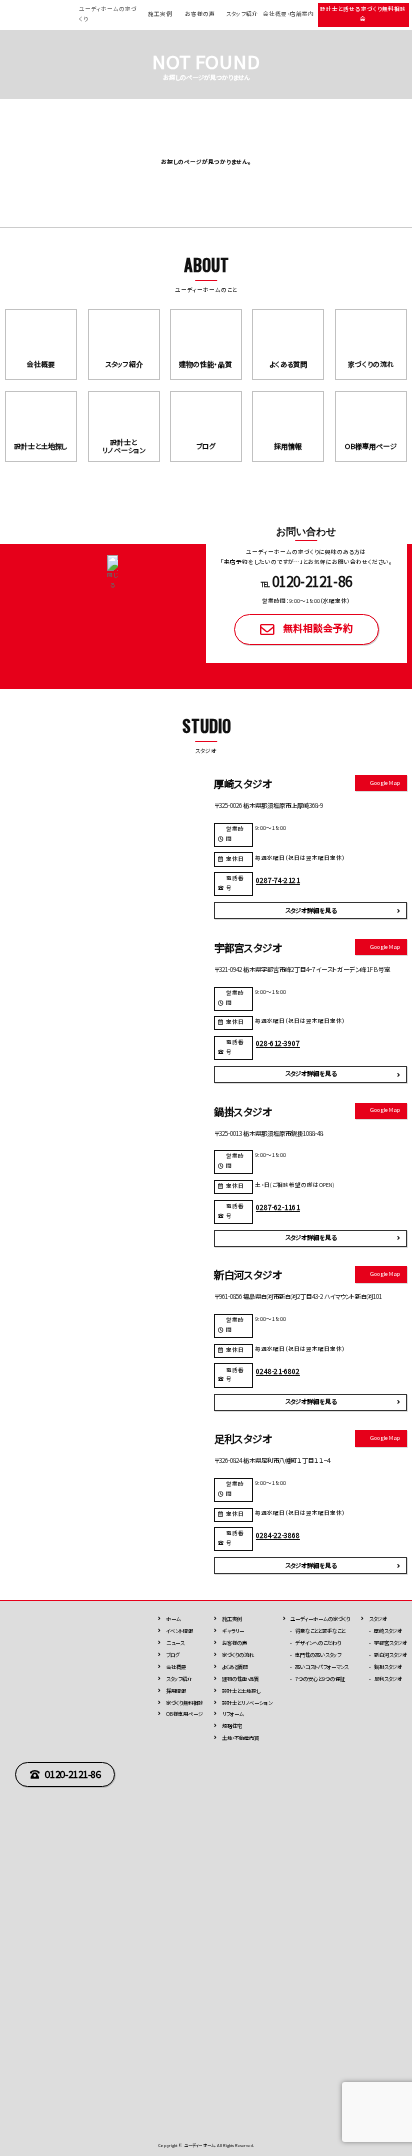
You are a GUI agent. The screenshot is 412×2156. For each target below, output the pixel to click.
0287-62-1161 (278, 1207)
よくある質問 (235, 1666)
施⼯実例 (232, 1618)
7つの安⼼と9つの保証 (320, 1678)
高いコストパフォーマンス (321, 1666)
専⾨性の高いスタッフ (318, 1654)
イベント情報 (179, 1630)
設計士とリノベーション (247, 1702)
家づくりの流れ (238, 1654)
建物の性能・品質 (240, 1678)
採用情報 (176, 1690)
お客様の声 (200, 14)
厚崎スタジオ (388, 1630)
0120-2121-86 (73, 1774)
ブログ (173, 1654)
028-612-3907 (278, 1043)
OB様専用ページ (184, 1713)
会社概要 (176, 1666)
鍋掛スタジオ (388, 1666)
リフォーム (233, 1713)
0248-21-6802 (278, 1371)
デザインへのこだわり (318, 1642)
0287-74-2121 (278, 880)
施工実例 (160, 14)
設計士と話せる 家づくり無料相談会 (363, 14)
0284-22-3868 (278, 1535)
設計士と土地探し (241, 1690)
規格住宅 (232, 1725)
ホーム (173, 1618)
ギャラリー (233, 1630)
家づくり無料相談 (184, 1702)
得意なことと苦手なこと (320, 1630)
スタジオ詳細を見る (310, 910)
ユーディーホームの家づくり (320, 1618)
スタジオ (378, 1618)
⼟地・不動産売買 (240, 1737)
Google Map (385, 783)
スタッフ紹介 (242, 14)
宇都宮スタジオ (390, 1642)
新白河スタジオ (390, 1654)
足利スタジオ (388, 1678)
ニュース (175, 1642)
